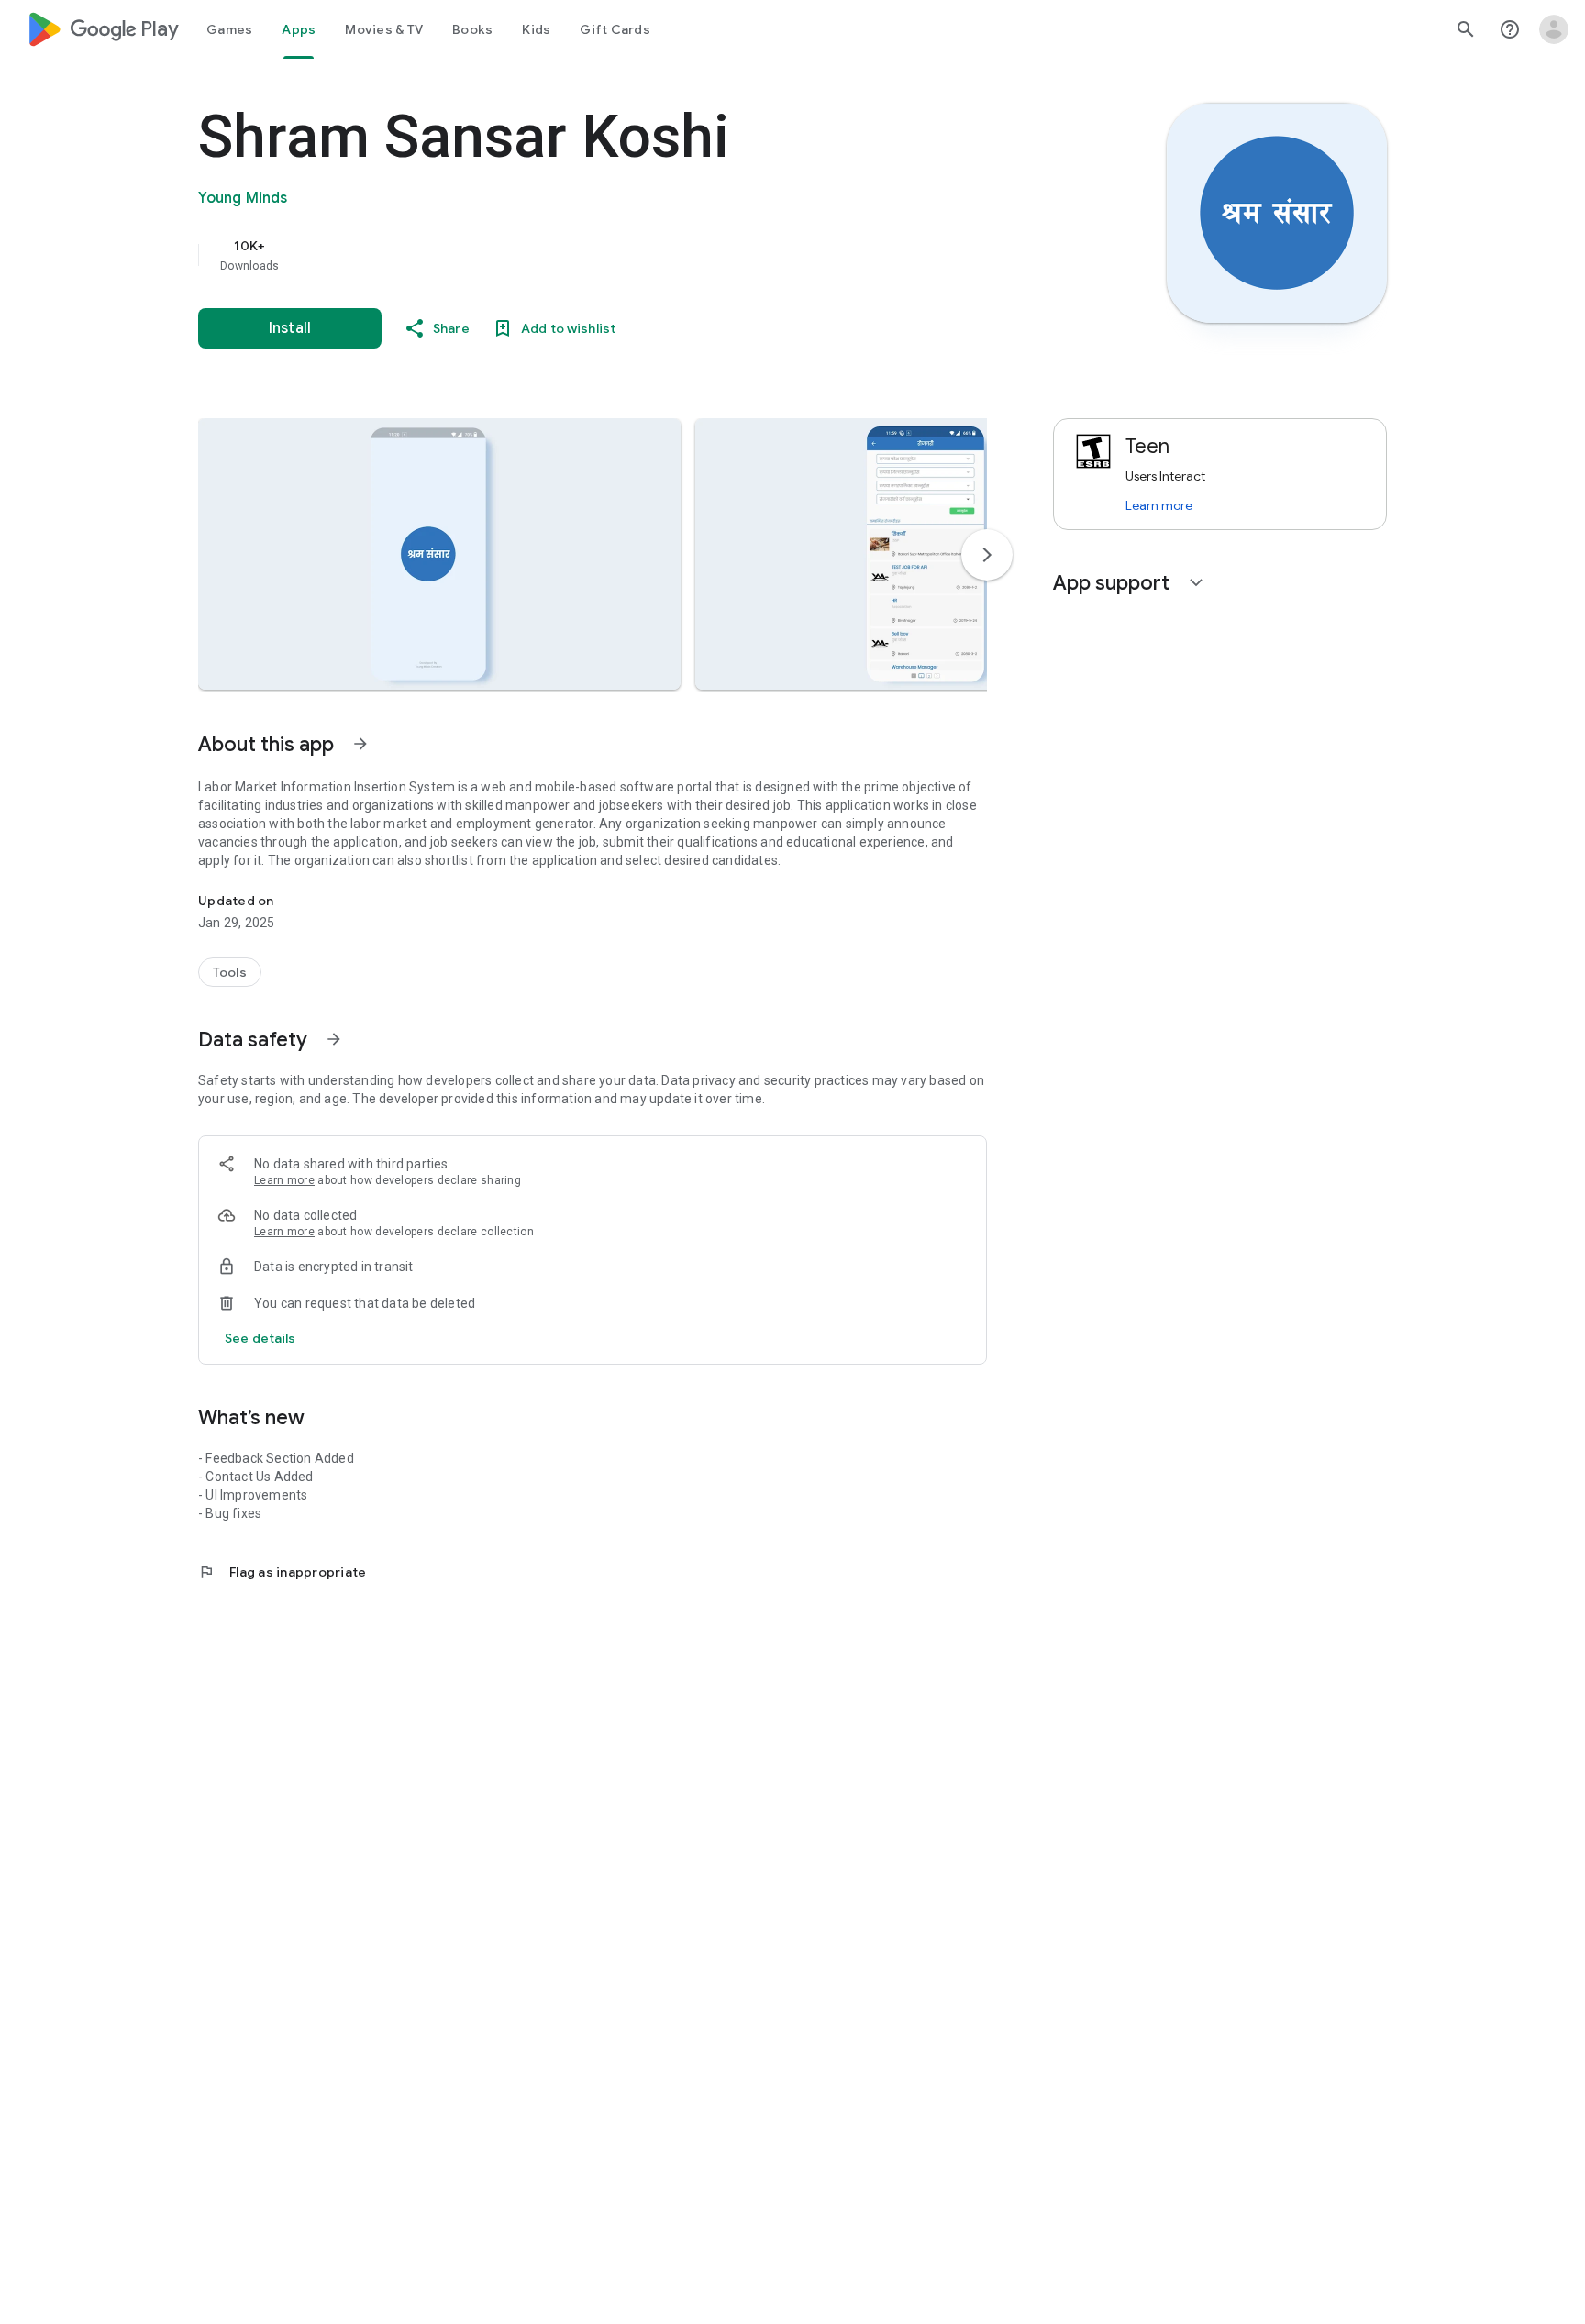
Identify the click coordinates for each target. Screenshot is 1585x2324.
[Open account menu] (1554, 29)
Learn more (284, 1180)
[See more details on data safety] (260, 1338)
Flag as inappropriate (282, 1572)
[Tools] (230, 972)
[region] (565, 255)
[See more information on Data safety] (334, 1039)
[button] (439, 554)
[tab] (229, 29)
